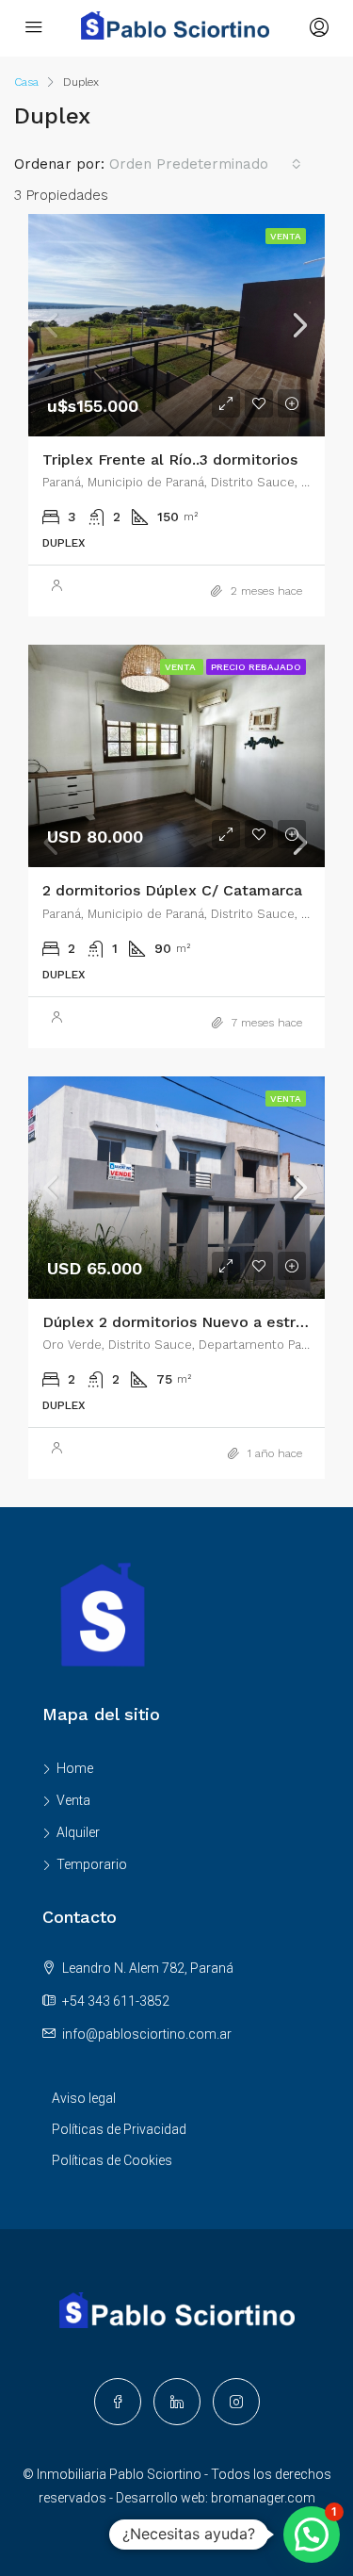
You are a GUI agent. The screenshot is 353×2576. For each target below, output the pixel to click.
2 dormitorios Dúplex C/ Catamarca (172, 890)
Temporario (92, 1864)
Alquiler (78, 1832)
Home (75, 1768)
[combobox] (205, 164)
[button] (312, 2535)
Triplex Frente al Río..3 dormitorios (170, 459)
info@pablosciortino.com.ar (147, 2034)
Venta (73, 1800)
